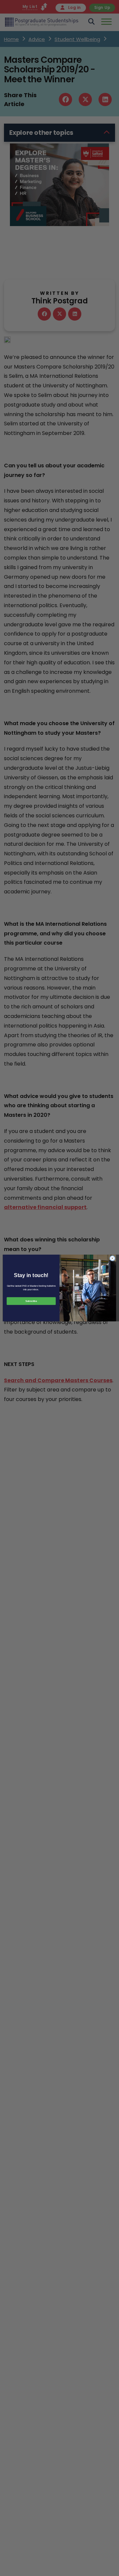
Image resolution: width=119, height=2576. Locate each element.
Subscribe (31, 1301)
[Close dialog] (112, 1258)
